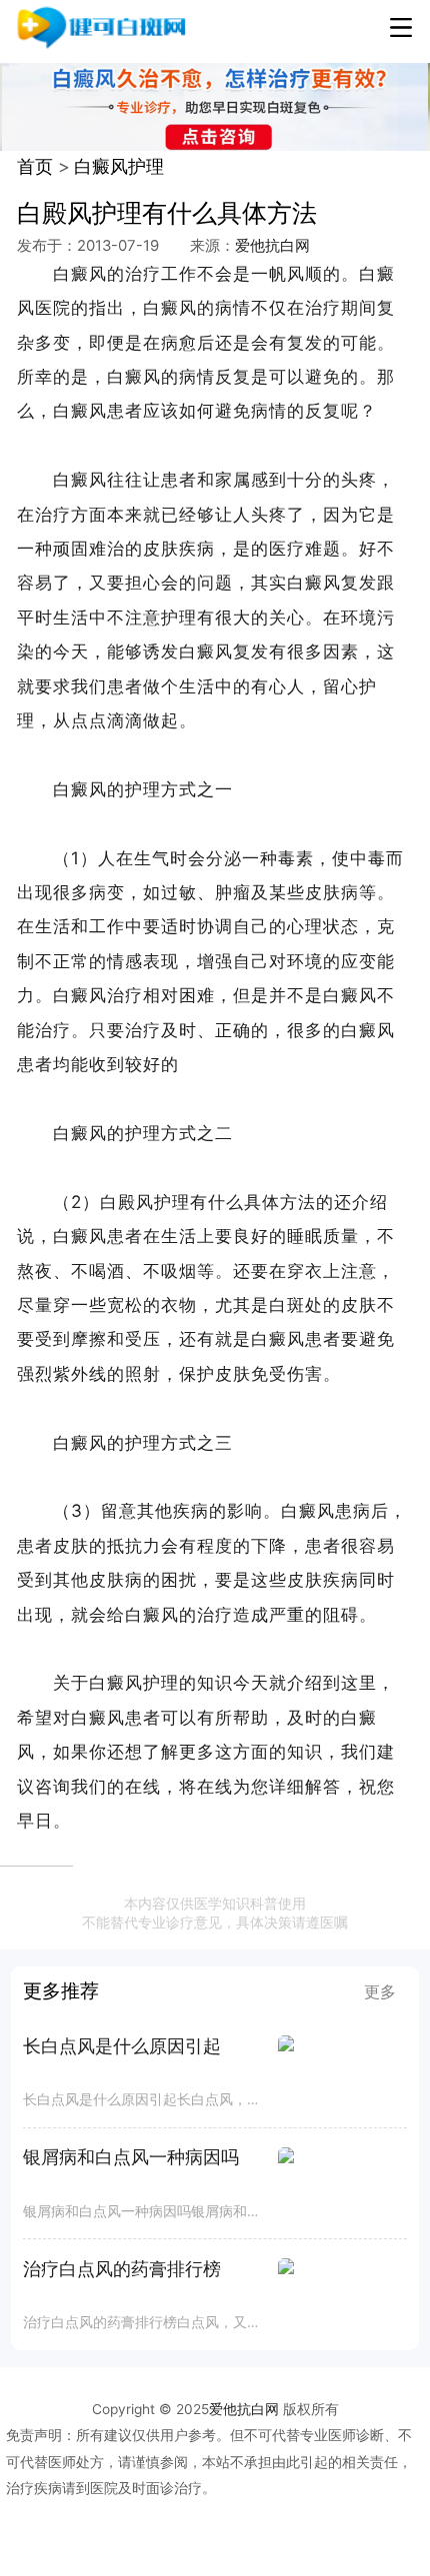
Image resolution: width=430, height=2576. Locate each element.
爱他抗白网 (272, 246)
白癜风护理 (119, 166)
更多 (380, 1991)
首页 (35, 166)
